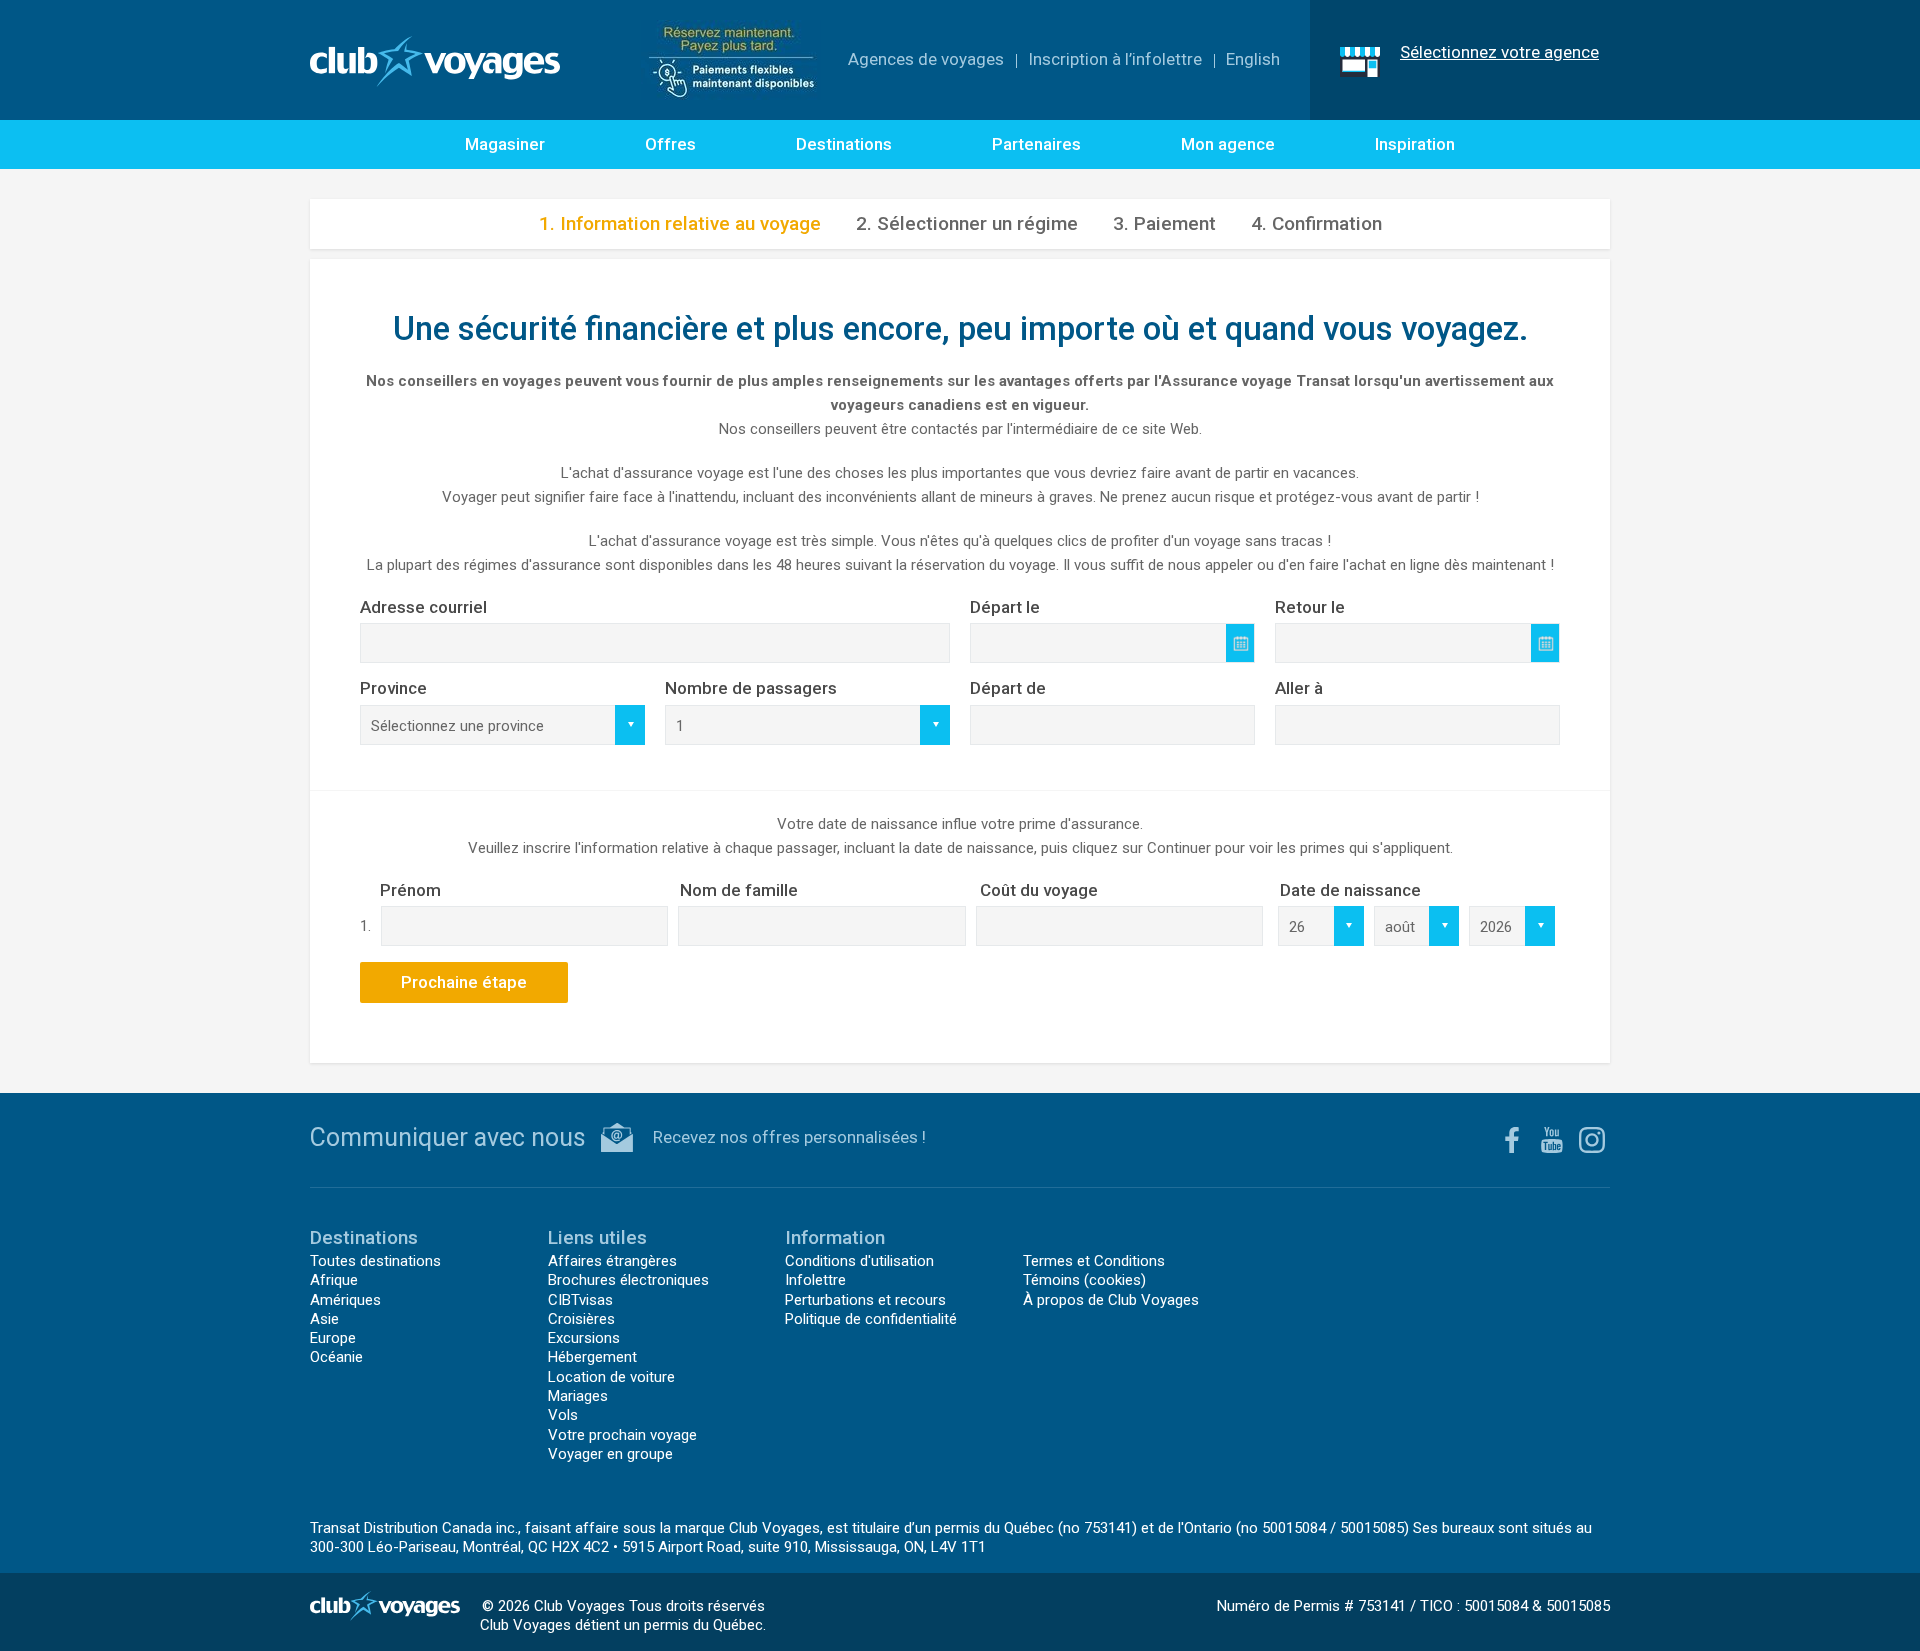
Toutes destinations (375, 1261)
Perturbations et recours (865, 1300)
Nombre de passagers (751, 688)
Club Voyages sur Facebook (1512, 1140)
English (1253, 59)
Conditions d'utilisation (859, 1261)
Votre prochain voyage (622, 1435)
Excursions (584, 1338)
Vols (563, 1415)
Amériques (345, 1300)
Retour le (1310, 607)
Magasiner (505, 144)
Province (393, 688)
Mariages (578, 1396)
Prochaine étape (464, 982)
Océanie (336, 1357)
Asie (324, 1319)
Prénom (410, 890)
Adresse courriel (423, 607)
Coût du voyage (1039, 890)
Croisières (581, 1319)
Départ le (1005, 607)
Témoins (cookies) (1084, 1280)
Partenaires (1036, 144)
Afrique (334, 1280)
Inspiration (1415, 144)
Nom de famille (739, 890)
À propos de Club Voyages (1111, 1300)
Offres (670, 144)
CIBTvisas (580, 1300)
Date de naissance (1350, 890)
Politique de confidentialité (871, 1319)
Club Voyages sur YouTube (1552, 1140)
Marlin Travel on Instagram (1592, 1140)
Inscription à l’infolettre (1115, 59)
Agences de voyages (926, 59)
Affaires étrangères (612, 1261)
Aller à (1299, 688)
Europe (333, 1338)
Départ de (1008, 688)
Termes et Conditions (1094, 1261)
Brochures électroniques (628, 1280)
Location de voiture (611, 1377)
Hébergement (592, 1357)
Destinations (844, 144)
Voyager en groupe (610, 1454)
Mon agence (1228, 144)
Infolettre (815, 1280)
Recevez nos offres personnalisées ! (789, 1137)
